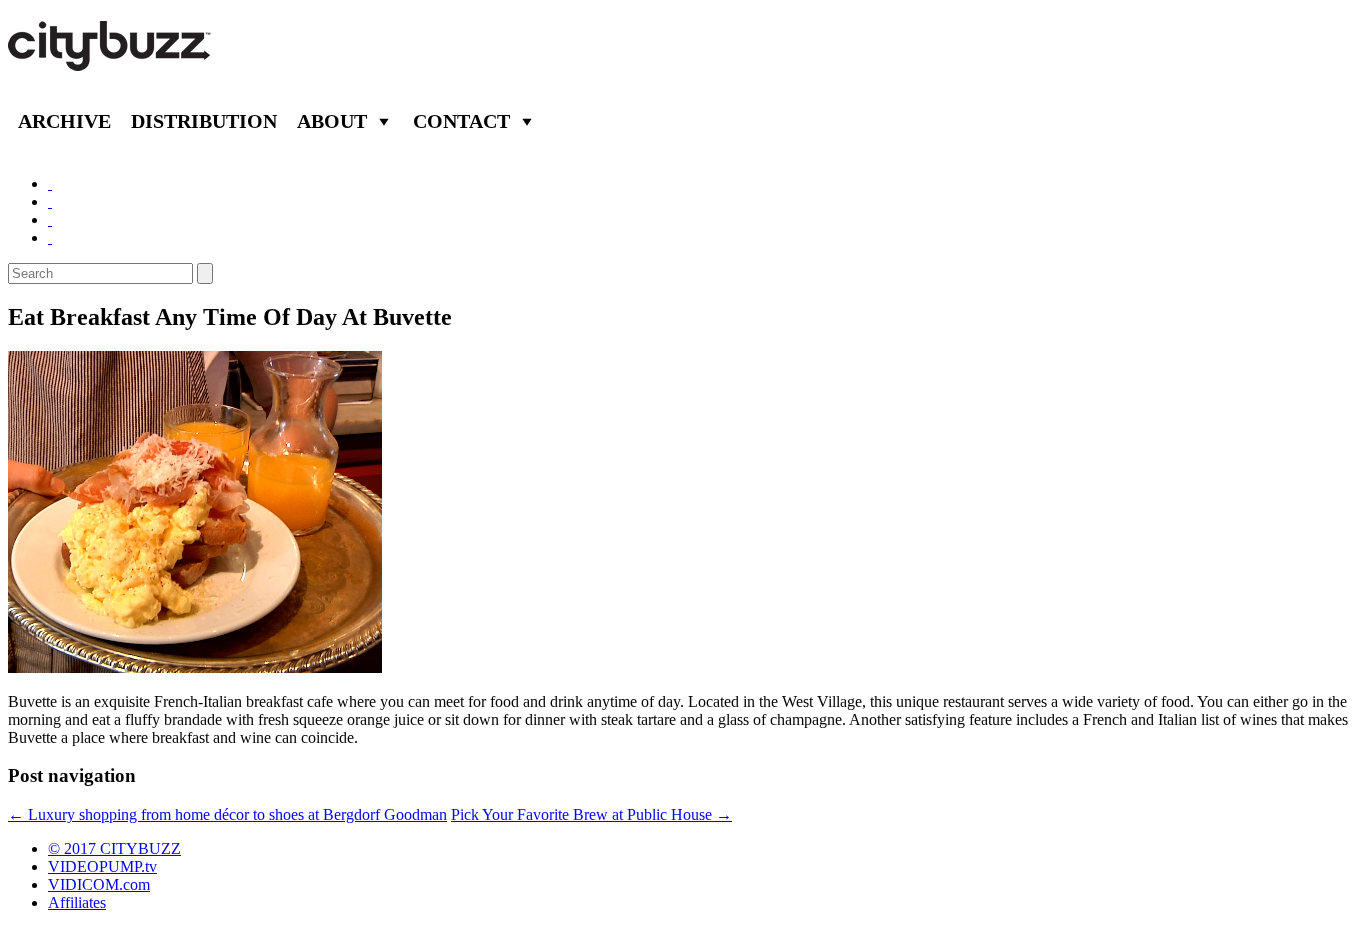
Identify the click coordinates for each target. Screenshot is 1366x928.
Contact (461, 121)
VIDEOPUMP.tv (102, 866)
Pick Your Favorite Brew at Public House (591, 814)
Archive (64, 121)
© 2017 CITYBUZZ (114, 848)
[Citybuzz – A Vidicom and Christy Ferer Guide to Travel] (111, 60)
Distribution (204, 121)
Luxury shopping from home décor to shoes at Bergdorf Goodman (227, 814)
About (332, 121)
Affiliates (77, 902)
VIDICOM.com (99, 884)
